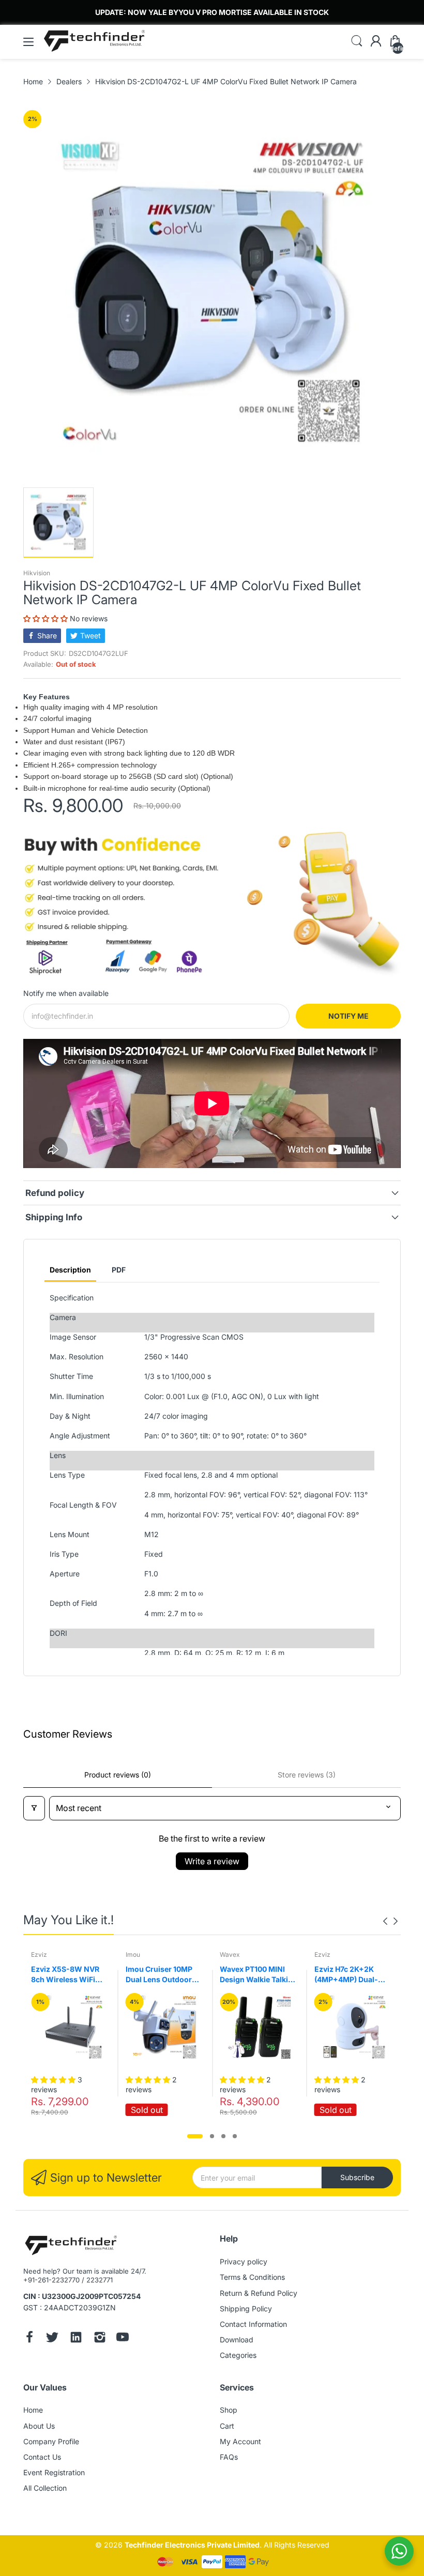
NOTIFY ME (349, 1016)
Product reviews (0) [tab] (118, 1775)
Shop (229, 2410)
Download (237, 2340)
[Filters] (34, 1808)
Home (33, 2410)
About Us (39, 2426)
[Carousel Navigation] (390, 1921)
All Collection (45, 2488)
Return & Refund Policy (259, 2293)
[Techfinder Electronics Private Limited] (71, 2246)
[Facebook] (29, 2338)
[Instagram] (100, 2338)
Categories (238, 2355)
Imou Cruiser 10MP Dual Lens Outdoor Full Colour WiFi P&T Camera (161, 1974)
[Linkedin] (76, 2338)
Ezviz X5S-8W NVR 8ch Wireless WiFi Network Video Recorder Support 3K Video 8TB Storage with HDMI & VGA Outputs (68, 1974)
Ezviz (39, 1954)
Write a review (212, 1861)
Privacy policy (244, 2261)
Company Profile (51, 2441)
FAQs (229, 2457)
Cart (227, 2426)
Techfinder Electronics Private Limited (192, 2545)
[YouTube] (123, 2338)
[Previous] (396, 1921)
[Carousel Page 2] (212, 2136)
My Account (240, 2441)
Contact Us (42, 2457)
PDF (119, 1270)
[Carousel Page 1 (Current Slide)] (195, 2136)
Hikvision (37, 573)
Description (70, 1270)
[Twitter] (52, 2338)
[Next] (385, 1921)
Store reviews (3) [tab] (307, 1775)
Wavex (230, 1954)
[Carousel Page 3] (223, 2136)
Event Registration (54, 2472)
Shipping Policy (246, 2309)
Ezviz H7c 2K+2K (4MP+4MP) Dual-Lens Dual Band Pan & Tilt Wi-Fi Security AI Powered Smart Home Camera (353, 1974)
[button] (47, 618)
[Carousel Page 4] (235, 2136)
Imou (133, 1954)
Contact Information (253, 2324)
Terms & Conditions (252, 2277)
